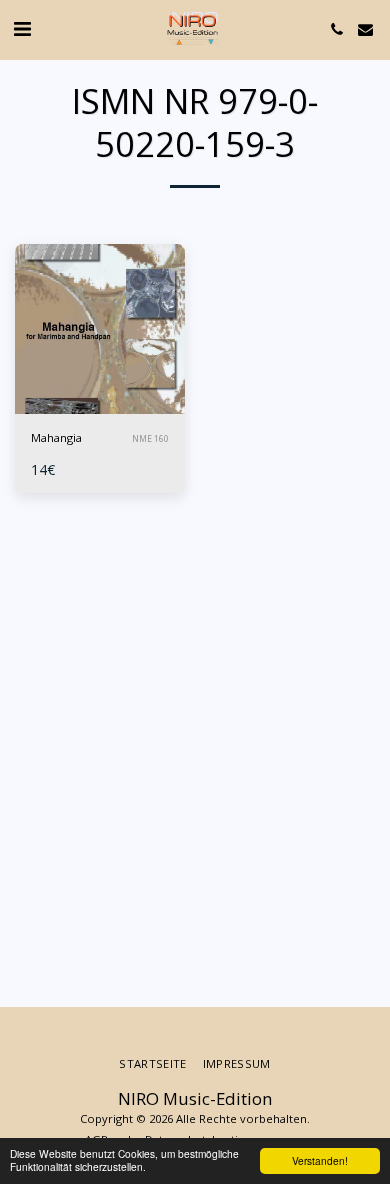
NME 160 (150, 438)
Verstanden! (320, 1160)
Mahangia (56, 437)
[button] (22, 28)
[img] (100, 329)
